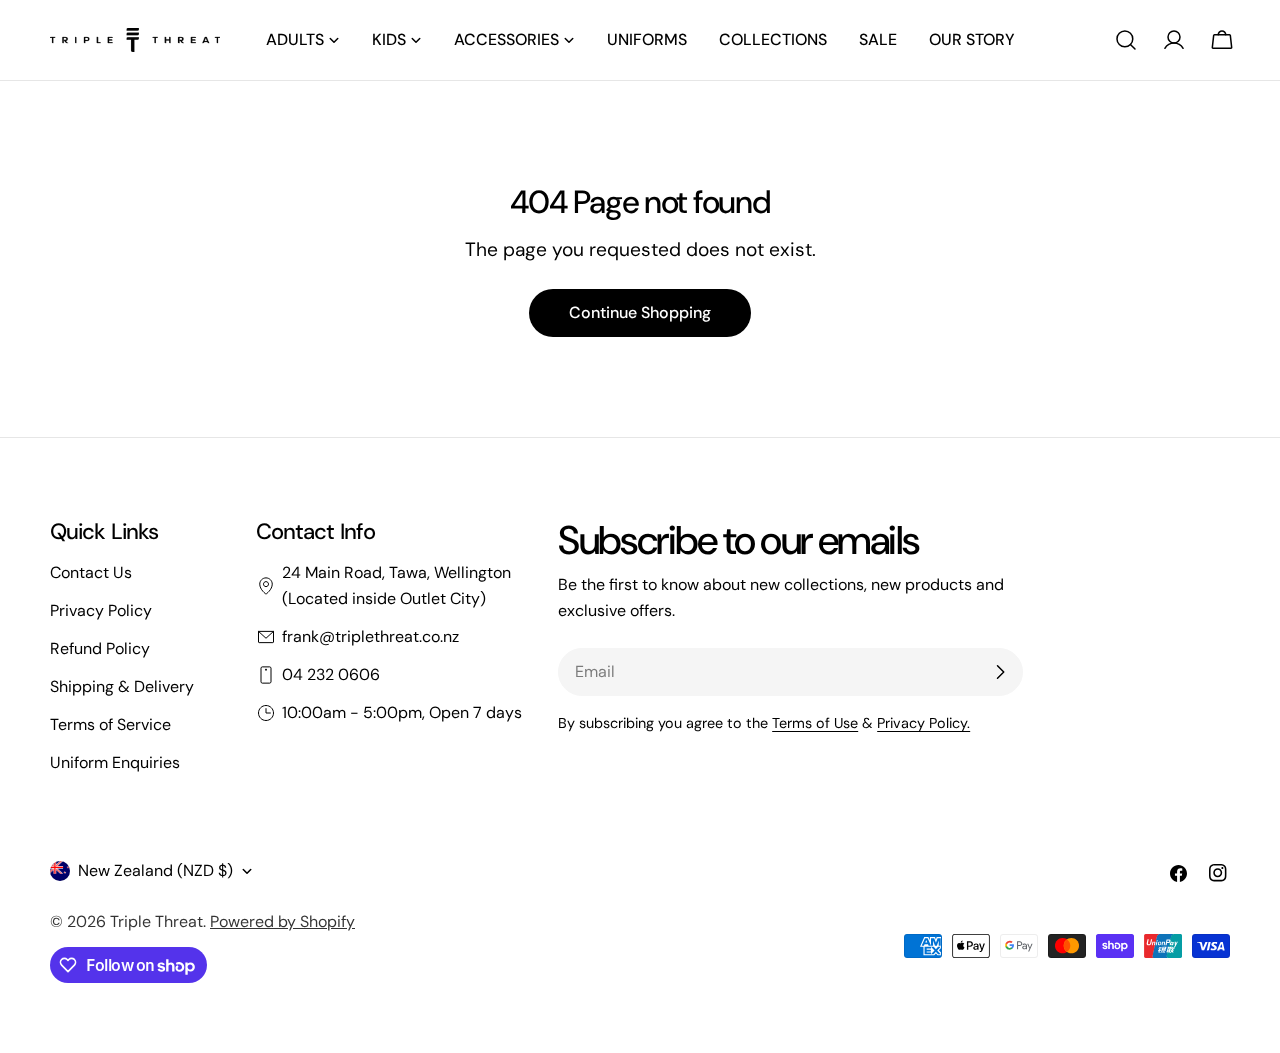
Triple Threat (156, 921)
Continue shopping (640, 312)
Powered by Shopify (282, 921)
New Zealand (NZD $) (155, 870)
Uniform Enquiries (115, 762)
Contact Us (91, 572)
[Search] (1126, 40)
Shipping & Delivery (122, 686)
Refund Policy (100, 648)
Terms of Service (110, 724)
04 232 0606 (331, 674)
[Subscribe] (1000, 672)
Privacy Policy (101, 610)
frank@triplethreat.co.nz (370, 636)
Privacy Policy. (923, 723)
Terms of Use (815, 723)
